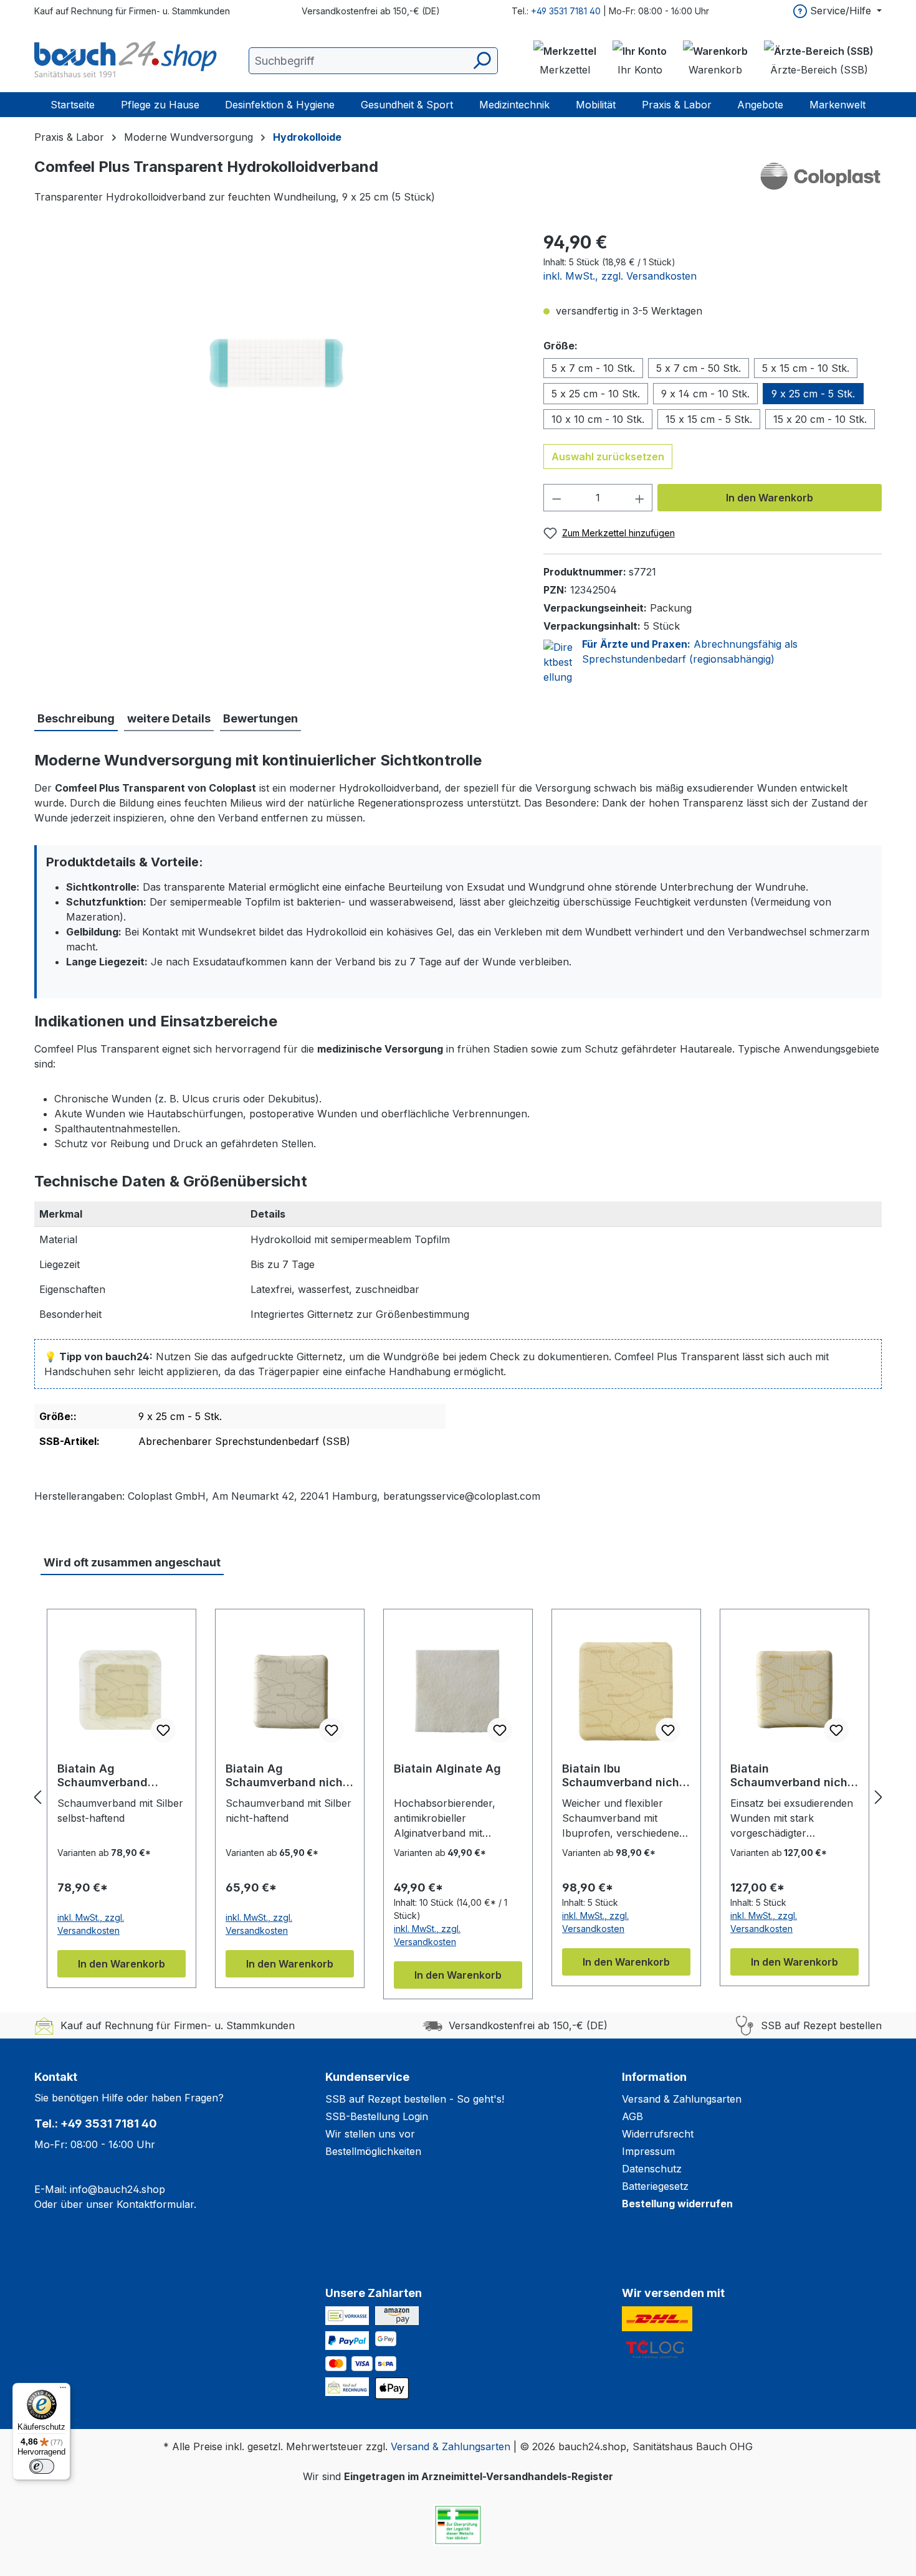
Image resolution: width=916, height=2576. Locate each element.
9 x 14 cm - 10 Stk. (705, 394)
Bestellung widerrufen (677, 2204)
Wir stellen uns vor (370, 2134)
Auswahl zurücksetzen (608, 457)
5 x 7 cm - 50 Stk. (699, 368)
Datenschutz (652, 2169)
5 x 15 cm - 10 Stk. (806, 368)
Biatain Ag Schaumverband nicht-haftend (289, 1776)
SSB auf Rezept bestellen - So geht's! (415, 2099)
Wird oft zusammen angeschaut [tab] (132, 1562)
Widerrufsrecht (658, 2134)
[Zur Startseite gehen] (128, 60)
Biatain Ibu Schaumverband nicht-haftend (625, 1776)
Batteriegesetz (655, 2186)
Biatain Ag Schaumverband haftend (103, 1776)
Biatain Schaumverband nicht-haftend (794, 1776)
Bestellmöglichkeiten (373, 2151)
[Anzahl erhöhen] (640, 498)
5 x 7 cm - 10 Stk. (593, 368)
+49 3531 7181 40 (566, 11)
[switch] (42, 2466)
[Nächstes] (879, 1797)
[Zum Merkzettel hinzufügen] (163, 1730)
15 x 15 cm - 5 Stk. (709, 419)
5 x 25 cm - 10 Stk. (596, 394)
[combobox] (373, 61)
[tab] (76, 719)
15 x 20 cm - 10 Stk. (820, 419)
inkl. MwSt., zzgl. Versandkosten (620, 276)
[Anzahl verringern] (556, 498)
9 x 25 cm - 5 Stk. (813, 394)
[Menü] (63, 2390)
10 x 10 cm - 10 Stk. (598, 419)
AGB (632, 2116)
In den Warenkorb (770, 498)
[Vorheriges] (37, 1797)
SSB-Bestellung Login (377, 2116)
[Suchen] (481, 61)
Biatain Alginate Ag (447, 1769)
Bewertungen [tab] (260, 718)
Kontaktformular (155, 2204)
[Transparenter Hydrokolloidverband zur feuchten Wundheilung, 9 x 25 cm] (276, 363)
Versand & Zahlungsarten (682, 2099)
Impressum (648, 2151)
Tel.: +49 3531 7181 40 (96, 2124)
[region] (276, 363)
